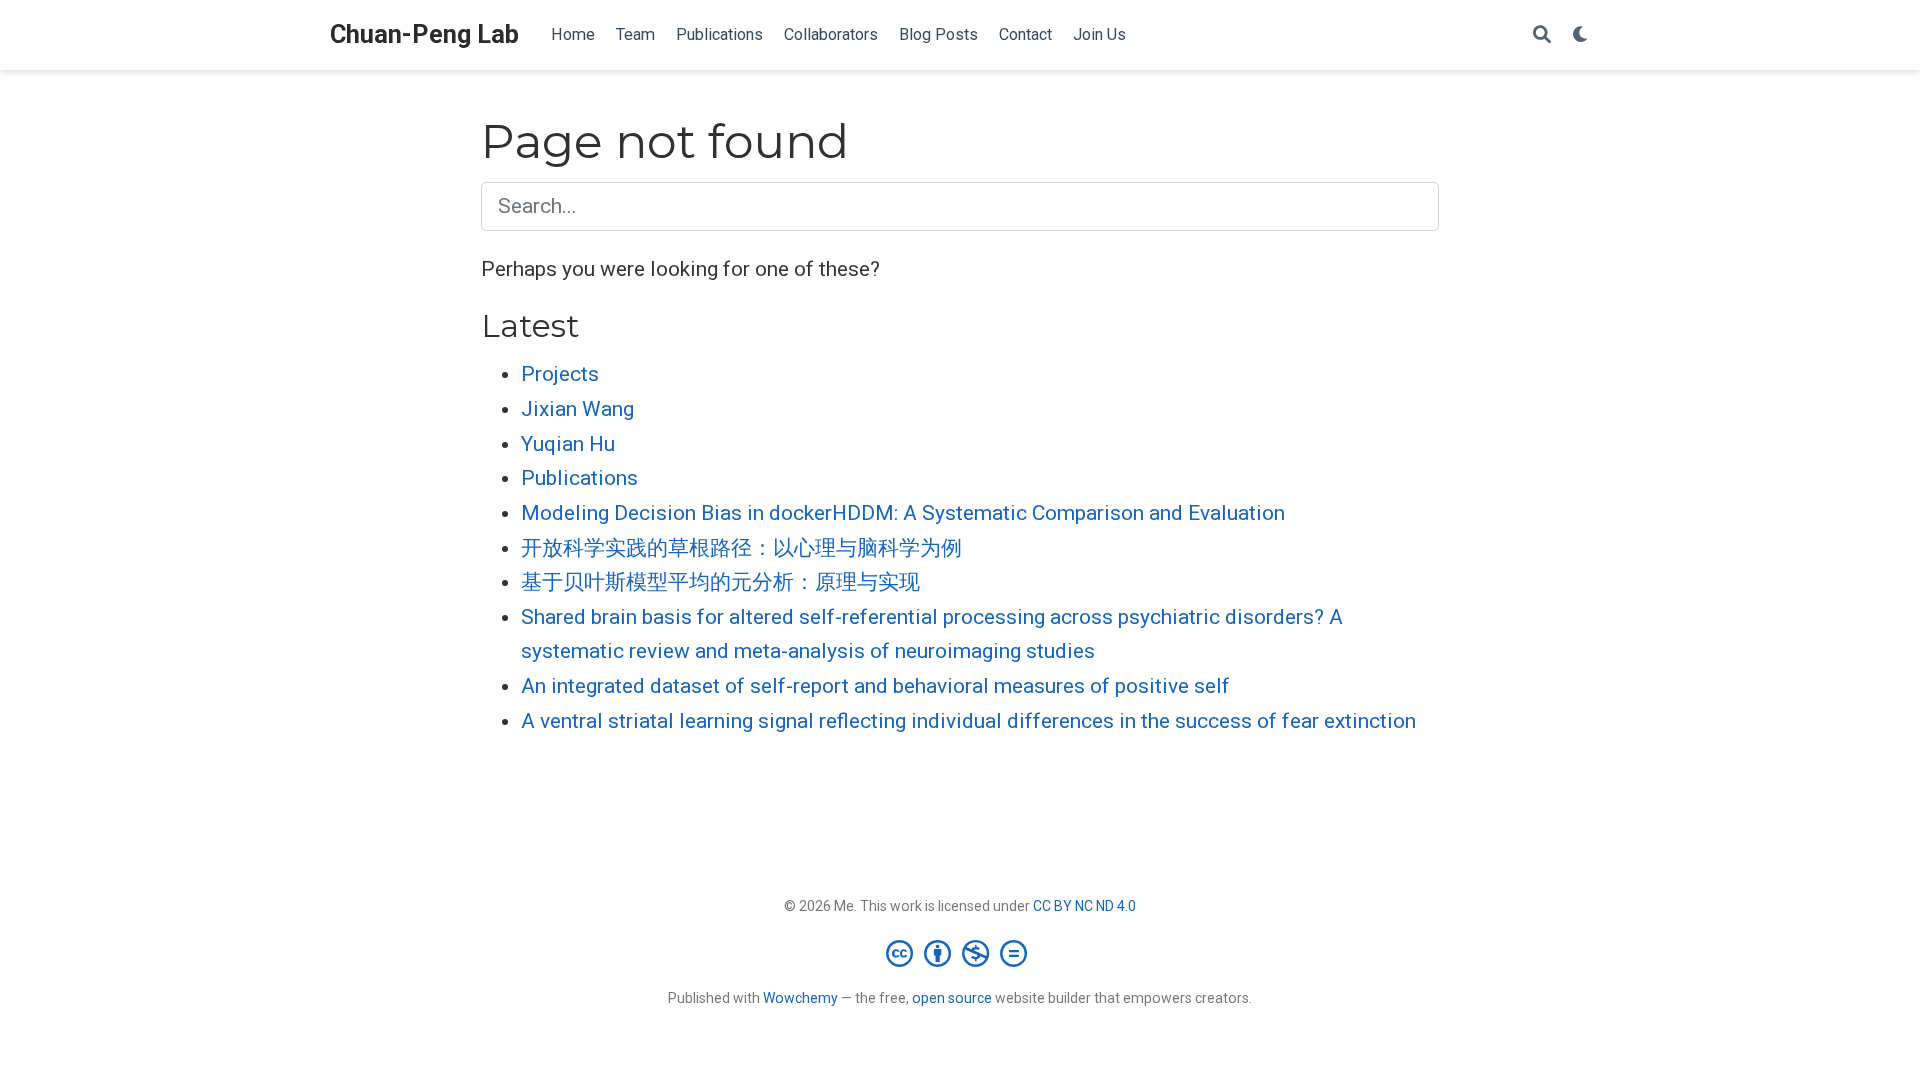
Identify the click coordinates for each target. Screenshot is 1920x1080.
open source (952, 998)
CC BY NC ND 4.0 (1084, 906)
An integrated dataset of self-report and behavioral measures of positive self (875, 686)
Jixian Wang (577, 409)
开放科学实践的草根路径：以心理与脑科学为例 (741, 548)
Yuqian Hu (568, 444)
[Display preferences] (1581, 35)
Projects (560, 374)
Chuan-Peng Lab (424, 34)
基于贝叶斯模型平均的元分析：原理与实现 (720, 582)
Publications (579, 478)
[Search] (1542, 35)
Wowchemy (800, 998)
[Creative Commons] (960, 953)
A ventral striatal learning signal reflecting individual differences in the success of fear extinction (968, 721)
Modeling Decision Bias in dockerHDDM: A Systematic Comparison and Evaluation (903, 513)
